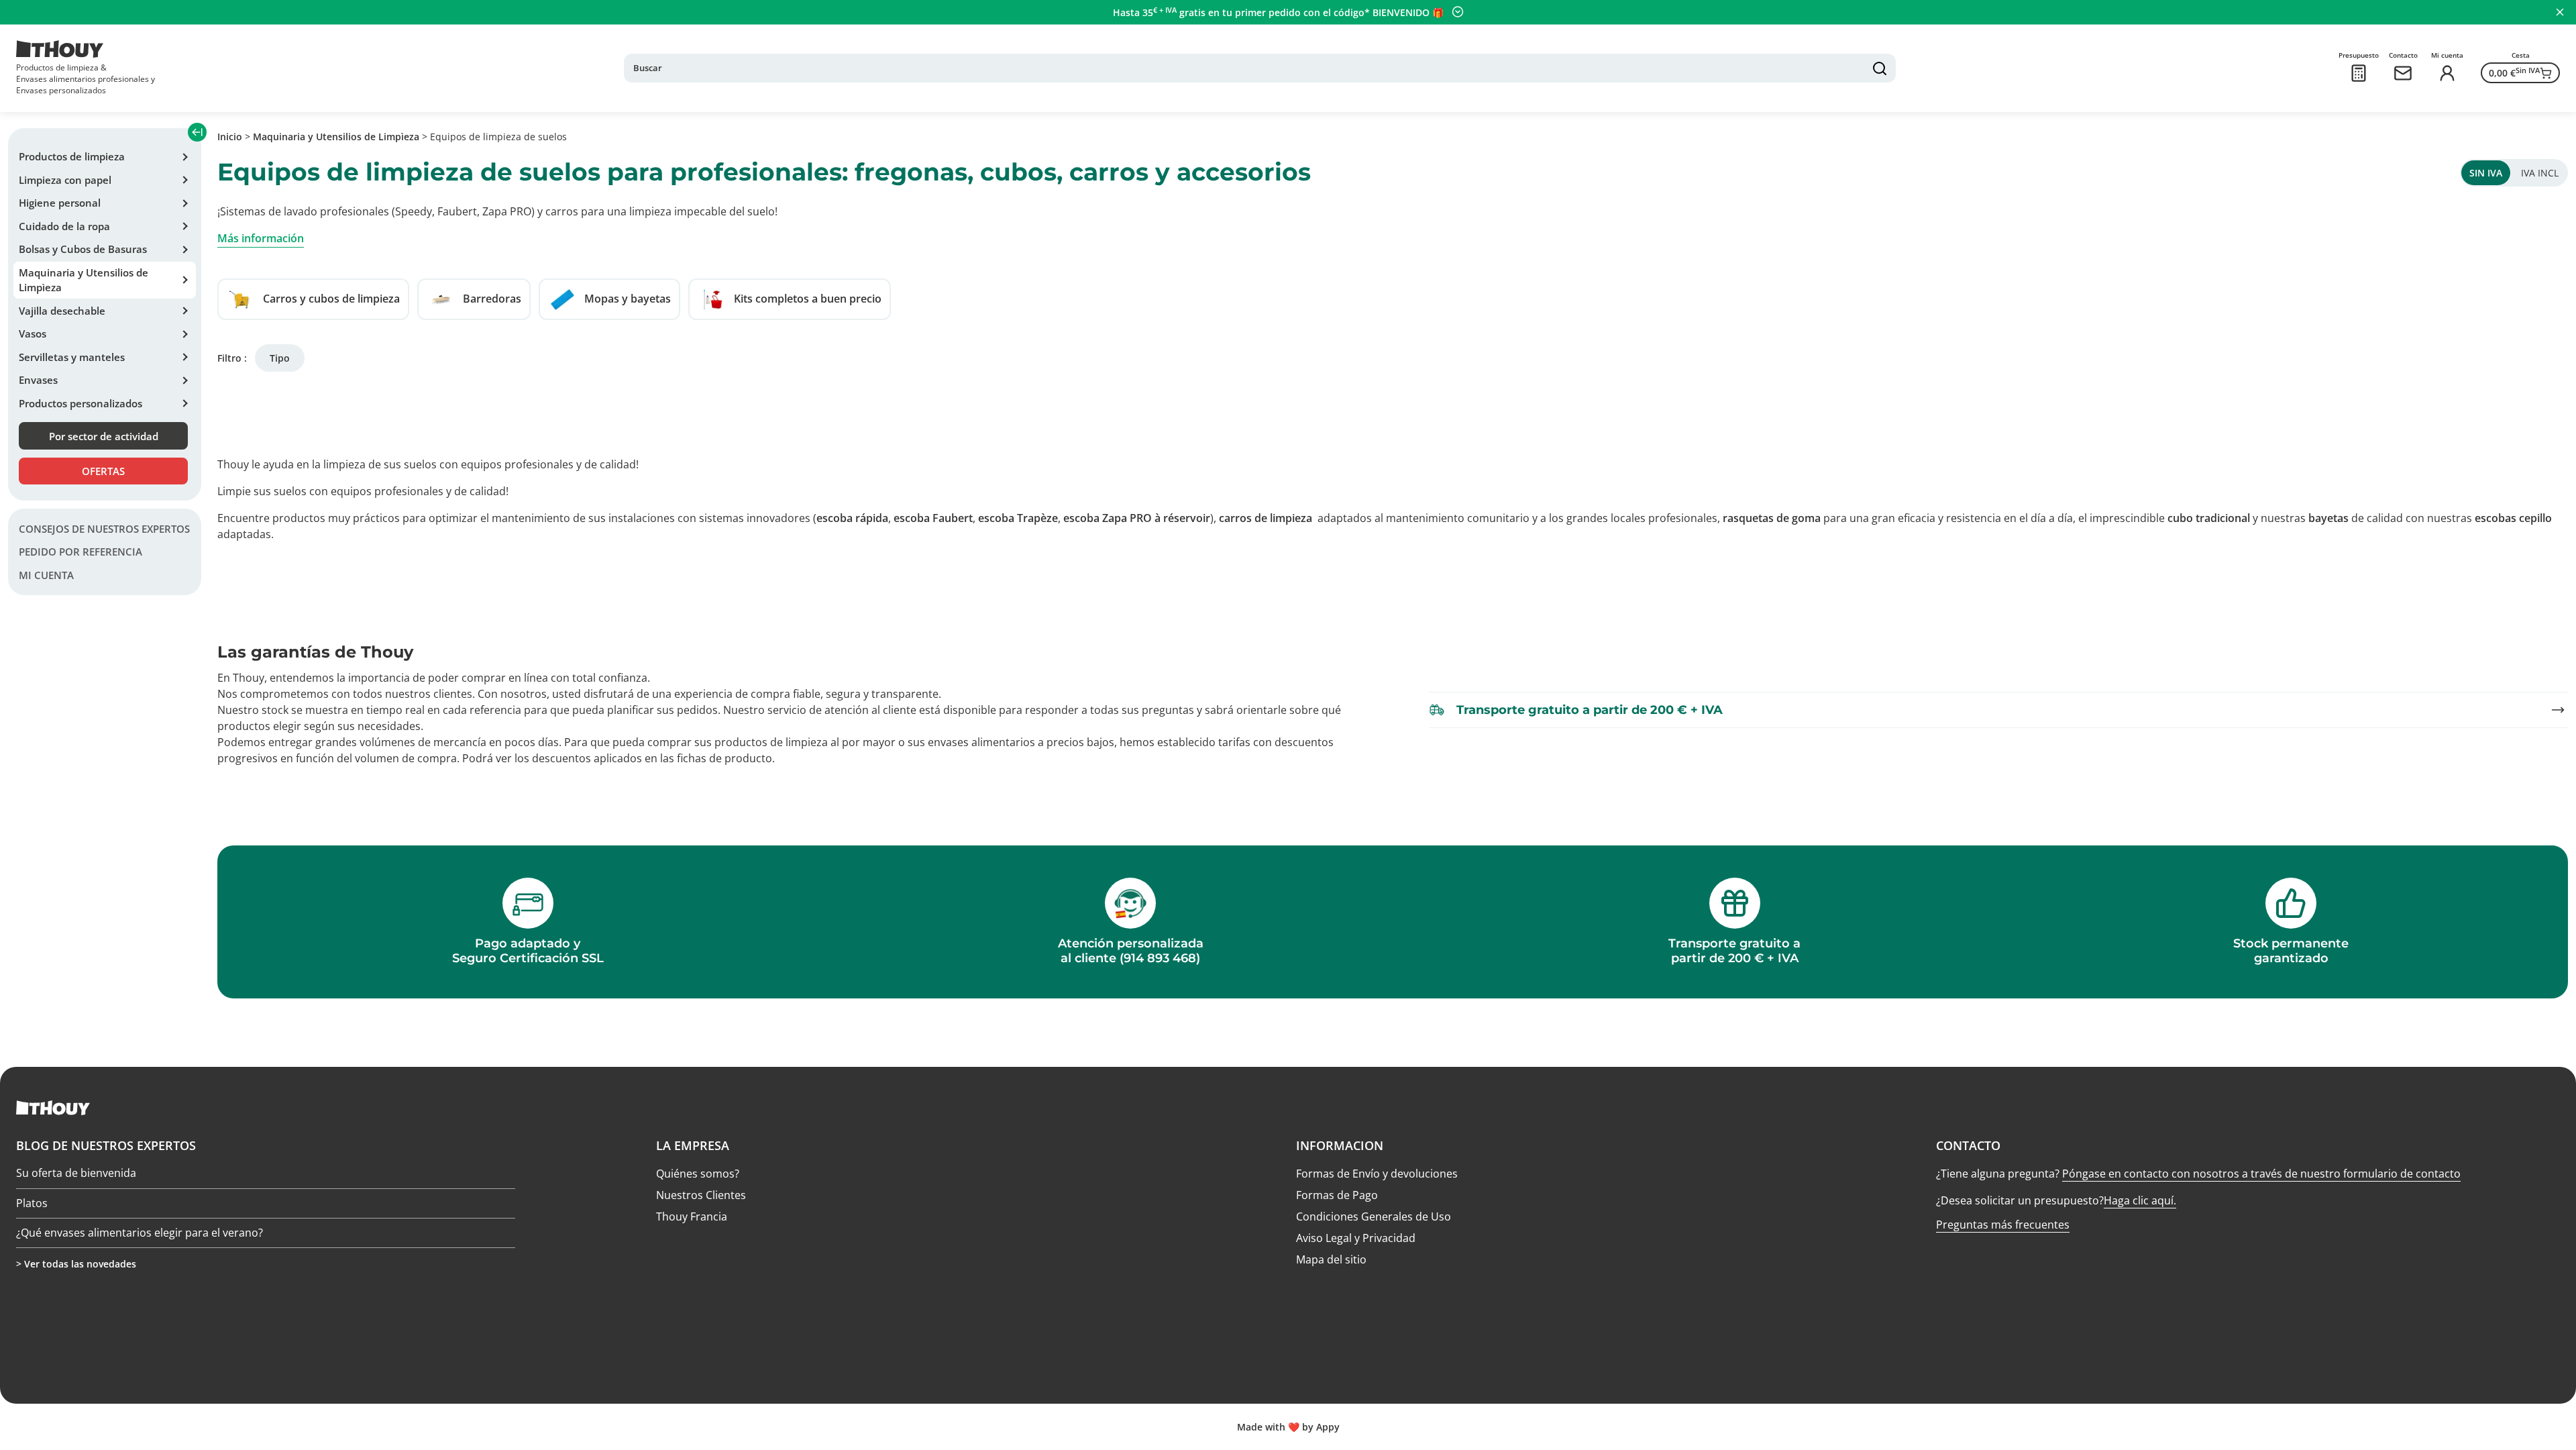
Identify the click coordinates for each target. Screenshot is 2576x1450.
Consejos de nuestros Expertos (104, 529)
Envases (38, 380)
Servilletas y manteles (72, 357)
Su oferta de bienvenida (76, 1174)
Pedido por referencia (80, 552)
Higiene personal (60, 203)
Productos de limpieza (72, 156)
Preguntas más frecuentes (2003, 1225)
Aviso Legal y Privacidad (1356, 1238)
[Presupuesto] (2359, 73)
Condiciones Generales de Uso (1374, 1216)
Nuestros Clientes (701, 1195)
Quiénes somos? (698, 1174)
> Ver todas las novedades (76, 1264)
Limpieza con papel (65, 180)
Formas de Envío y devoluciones (1377, 1174)
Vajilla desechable (62, 311)
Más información (261, 238)
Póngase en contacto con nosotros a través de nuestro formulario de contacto (2261, 1174)
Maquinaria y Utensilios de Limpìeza (84, 280)
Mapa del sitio (1331, 1259)
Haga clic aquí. (2140, 1200)
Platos (32, 1203)
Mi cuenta (46, 575)
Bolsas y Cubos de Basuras (83, 249)
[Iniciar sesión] (2447, 73)
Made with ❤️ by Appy (1288, 1427)
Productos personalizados (80, 403)
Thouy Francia (692, 1216)
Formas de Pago (1337, 1195)
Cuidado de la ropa (64, 226)
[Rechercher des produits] (1880, 68)
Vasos (33, 333)
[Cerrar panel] (2560, 12)
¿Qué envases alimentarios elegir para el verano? (140, 1233)
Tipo (280, 358)
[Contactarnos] (2403, 73)
